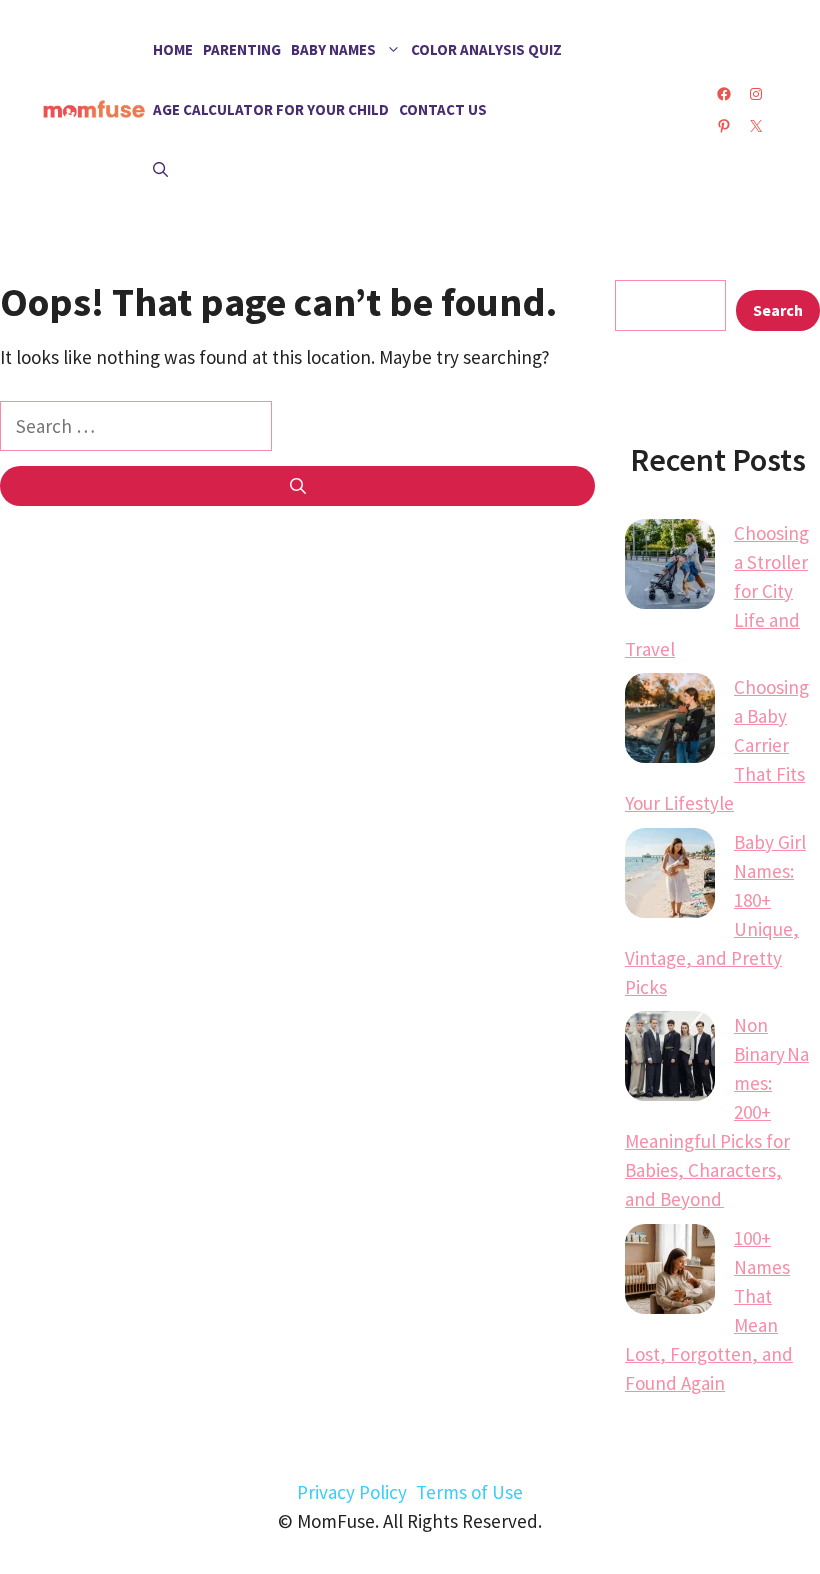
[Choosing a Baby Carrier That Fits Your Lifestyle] (670, 722)
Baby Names (333, 49)
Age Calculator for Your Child (271, 109)
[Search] (297, 486)
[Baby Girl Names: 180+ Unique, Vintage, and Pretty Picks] (670, 877)
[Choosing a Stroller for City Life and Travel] (670, 568)
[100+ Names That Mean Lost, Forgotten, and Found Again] (670, 1273)
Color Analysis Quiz (486, 49)
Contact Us (443, 109)
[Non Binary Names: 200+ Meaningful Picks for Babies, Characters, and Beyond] (670, 1060)
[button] (160, 170)
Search (778, 310)
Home (173, 49)
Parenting (242, 49)
